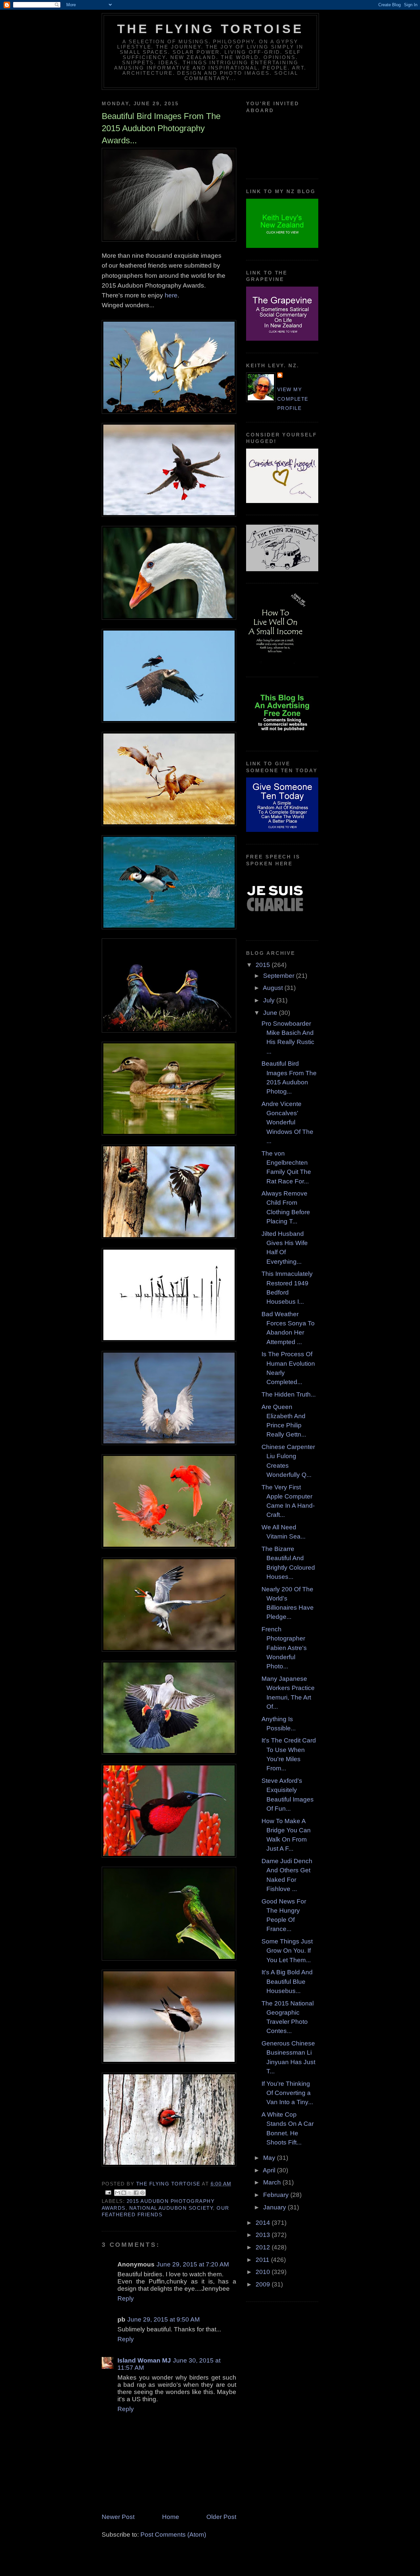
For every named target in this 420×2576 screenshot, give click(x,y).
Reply (126, 2298)
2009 (264, 2284)
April (270, 2170)
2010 (264, 2272)
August (274, 988)
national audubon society (171, 2208)
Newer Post (118, 2517)
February (277, 2195)
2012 (264, 2247)
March (273, 2182)
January (275, 2207)
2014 (264, 2223)
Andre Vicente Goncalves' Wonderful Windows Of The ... (287, 1122)
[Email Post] (108, 2192)
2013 (264, 2235)
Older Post (221, 2517)
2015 (264, 965)
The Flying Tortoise (210, 29)
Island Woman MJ (144, 2360)
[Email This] (117, 2193)
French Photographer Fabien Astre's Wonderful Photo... (284, 1648)
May (270, 2158)
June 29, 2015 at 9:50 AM (164, 2319)
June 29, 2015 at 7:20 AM (193, 2264)
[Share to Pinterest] (142, 2193)
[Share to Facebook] (136, 2193)
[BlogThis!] (124, 2193)
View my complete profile (293, 399)
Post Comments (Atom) (173, 2535)
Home (171, 2517)
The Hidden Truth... (289, 1394)
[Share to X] (130, 2193)
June (271, 1013)
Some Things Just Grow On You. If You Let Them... (287, 1951)
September (280, 976)
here (171, 295)
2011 (263, 2260)
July (270, 1000)
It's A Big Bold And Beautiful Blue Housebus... (287, 1982)
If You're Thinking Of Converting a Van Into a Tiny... (287, 2093)
